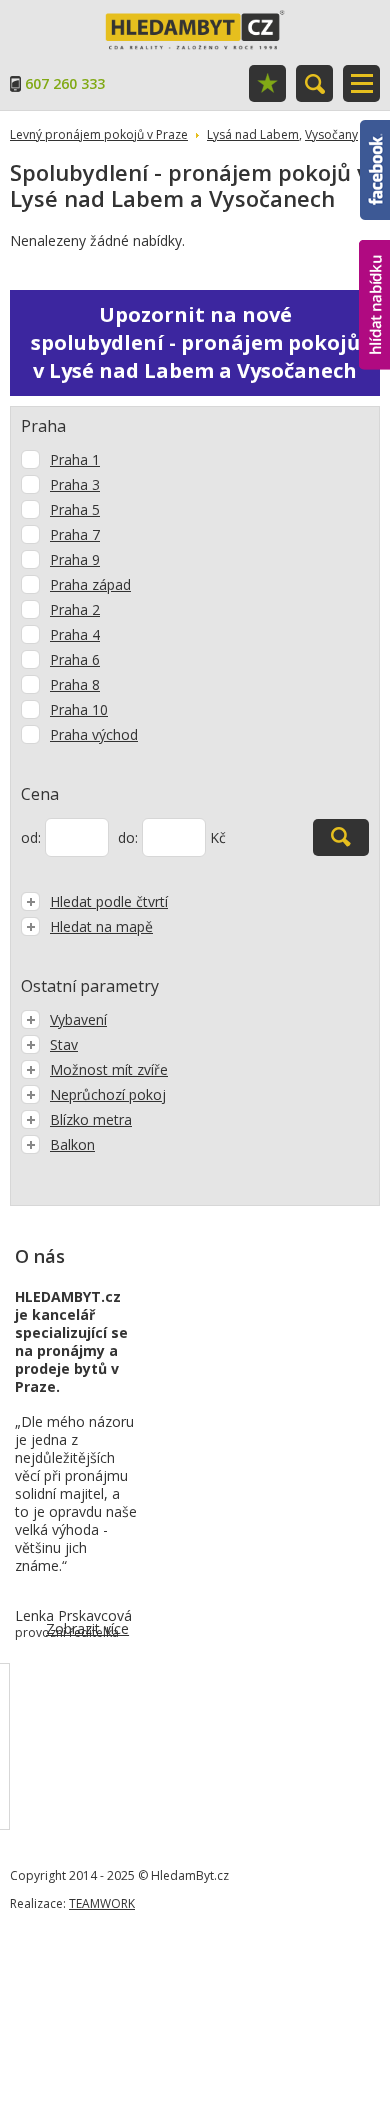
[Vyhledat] (341, 837)
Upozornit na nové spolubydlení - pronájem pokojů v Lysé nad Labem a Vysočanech (195, 342)
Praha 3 (75, 484)
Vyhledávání (314, 83)
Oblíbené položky (267, 83)
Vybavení (78, 1019)
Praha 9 (75, 559)
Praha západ (90, 584)
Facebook (375, 129)
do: (128, 837)
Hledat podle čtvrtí (109, 901)
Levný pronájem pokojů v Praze (99, 134)
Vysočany (331, 134)
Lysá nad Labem (253, 134)
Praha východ (94, 734)
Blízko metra (91, 1119)
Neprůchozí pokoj (108, 1094)
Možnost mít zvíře (109, 1069)
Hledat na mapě (101, 926)
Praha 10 (79, 709)
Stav (64, 1044)
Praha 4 (75, 634)
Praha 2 (75, 609)
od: (31, 837)
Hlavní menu (361, 83)
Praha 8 (75, 684)
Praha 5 (75, 509)
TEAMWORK (102, 1903)
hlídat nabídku (374, 267)
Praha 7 (75, 534)
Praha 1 (75, 459)
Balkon (72, 1144)
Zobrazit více (87, 1628)
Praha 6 (75, 659)
